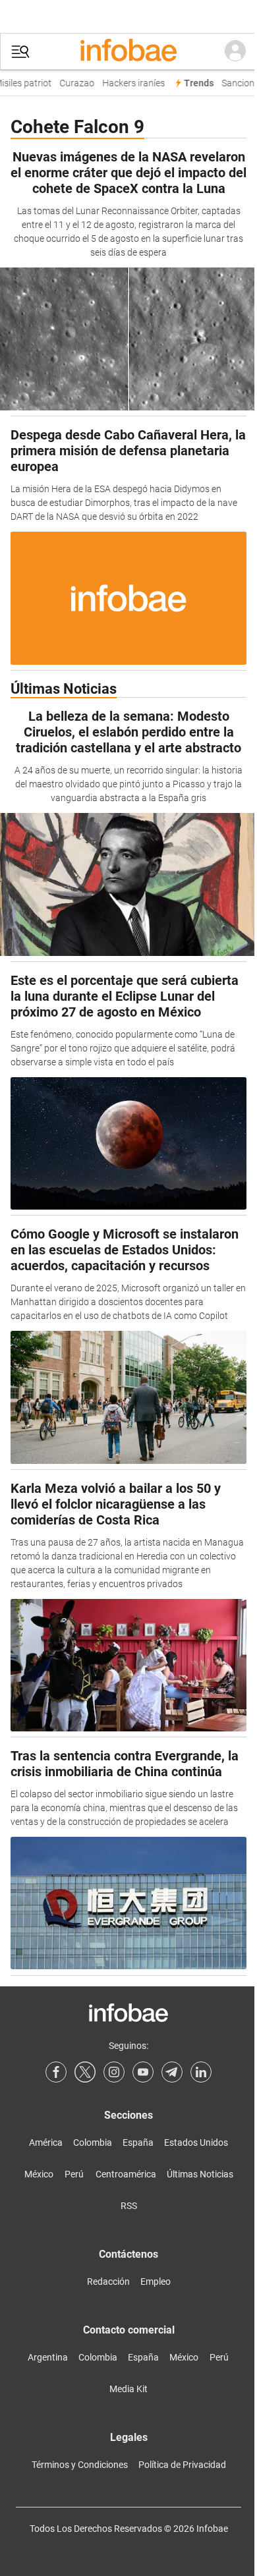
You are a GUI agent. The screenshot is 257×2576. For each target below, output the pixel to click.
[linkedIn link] (201, 2072)
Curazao (73, 83)
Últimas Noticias (200, 2174)
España (138, 2142)
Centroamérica (126, 2174)
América (46, 2142)
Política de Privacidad (182, 2465)
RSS (129, 2206)
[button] (20, 52)
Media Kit (128, 2389)
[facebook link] (56, 2072)
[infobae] (128, 51)
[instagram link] (114, 2072)
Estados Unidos (196, 2142)
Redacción (108, 2282)
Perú (74, 2174)
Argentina (48, 2357)
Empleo (156, 2282)
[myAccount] (235, 51)
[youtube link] (143, 2072)
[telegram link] (172, 2072)
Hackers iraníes (130, 83)
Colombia (93, 2142)
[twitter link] (85, 2072)
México (39, 2174)
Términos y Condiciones (80, 2465)
